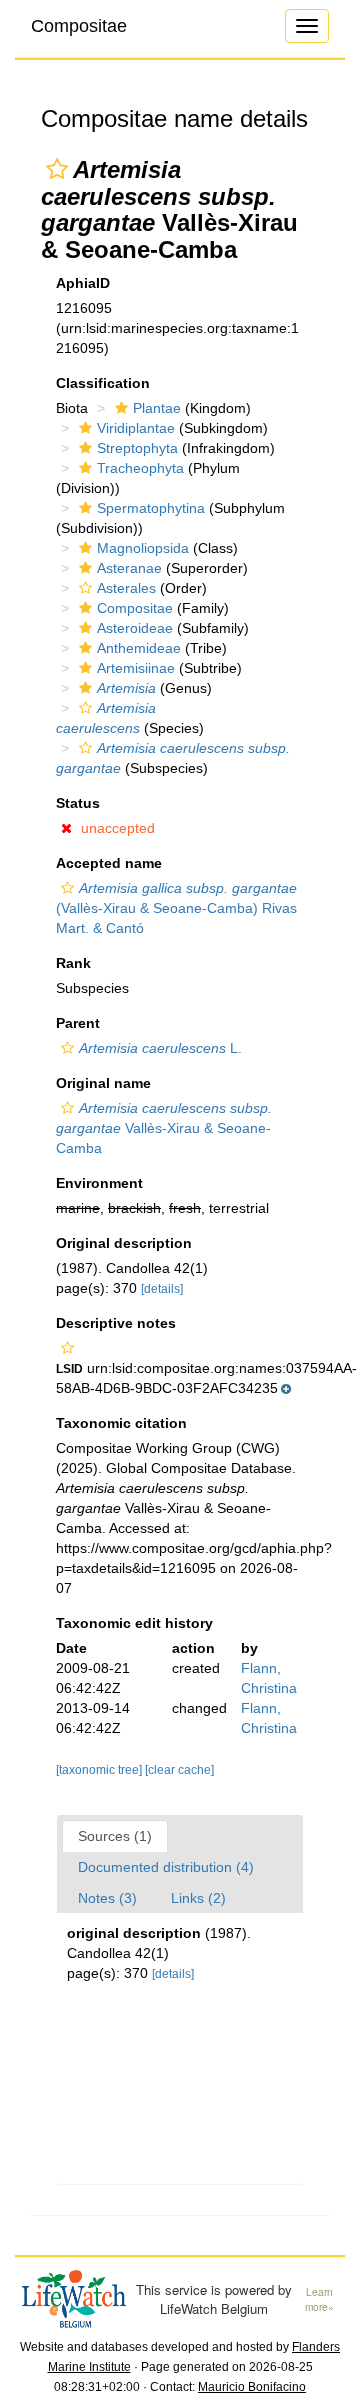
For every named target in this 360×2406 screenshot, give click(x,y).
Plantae (157, 408)
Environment (99, 1183)
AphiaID (83, 283)
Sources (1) (115, 1836)
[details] (162, 1289)
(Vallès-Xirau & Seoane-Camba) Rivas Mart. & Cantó (176, 908)
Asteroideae (135, 628)
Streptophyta (137, 448)
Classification (103, 383)
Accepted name (109, 863)
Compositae (79, 26)
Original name (103, 1083)
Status (78, 803)
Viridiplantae (136, 428)
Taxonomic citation (121, 1423)
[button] (57, 169)
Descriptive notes (116, 1323)
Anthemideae (139, 648)
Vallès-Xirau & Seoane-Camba (164, 1128)
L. (160, 1048)
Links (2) (198, 1898)
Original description (124, 1243)
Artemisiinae (136, 668)
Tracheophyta (140, 468)
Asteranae (129, 568)
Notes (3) (107, 1898)
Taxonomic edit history (134, 1623)
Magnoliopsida (143, 548)
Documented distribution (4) (166, 1867)
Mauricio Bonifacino (252, 2387)
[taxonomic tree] (100, 1770)
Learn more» (319, 2299)
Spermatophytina (151, 508)
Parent (78, 1023)
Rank (73, 963)
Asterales (126, 588)
